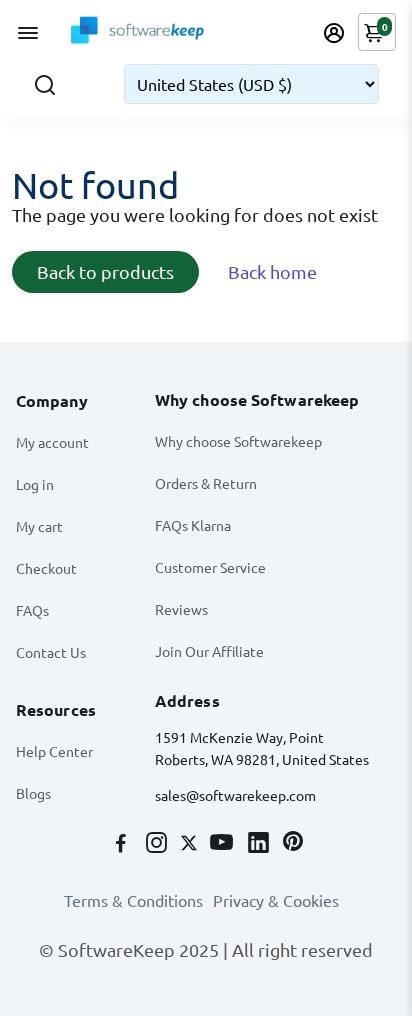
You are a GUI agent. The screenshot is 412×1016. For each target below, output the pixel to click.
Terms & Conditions (133, 900)
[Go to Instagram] (158, 844)
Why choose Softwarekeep (238, 441)
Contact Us (51, 652)
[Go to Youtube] (223, 844)
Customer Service (210, 567)
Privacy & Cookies (276, 900)
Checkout (46, 568)
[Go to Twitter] (191, 844)
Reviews (181, 609)
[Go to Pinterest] (293, 844)
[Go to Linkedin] (260, 844)
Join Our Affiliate (209, 651)
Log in (35, 484)
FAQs (32, 610)
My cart (39, 526)
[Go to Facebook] (123, 844)
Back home (272, 271)
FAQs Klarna (193, 525)
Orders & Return (206, 483)
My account (52, 442)
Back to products (105, 271)
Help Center (54, 751)
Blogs (33, 793)
